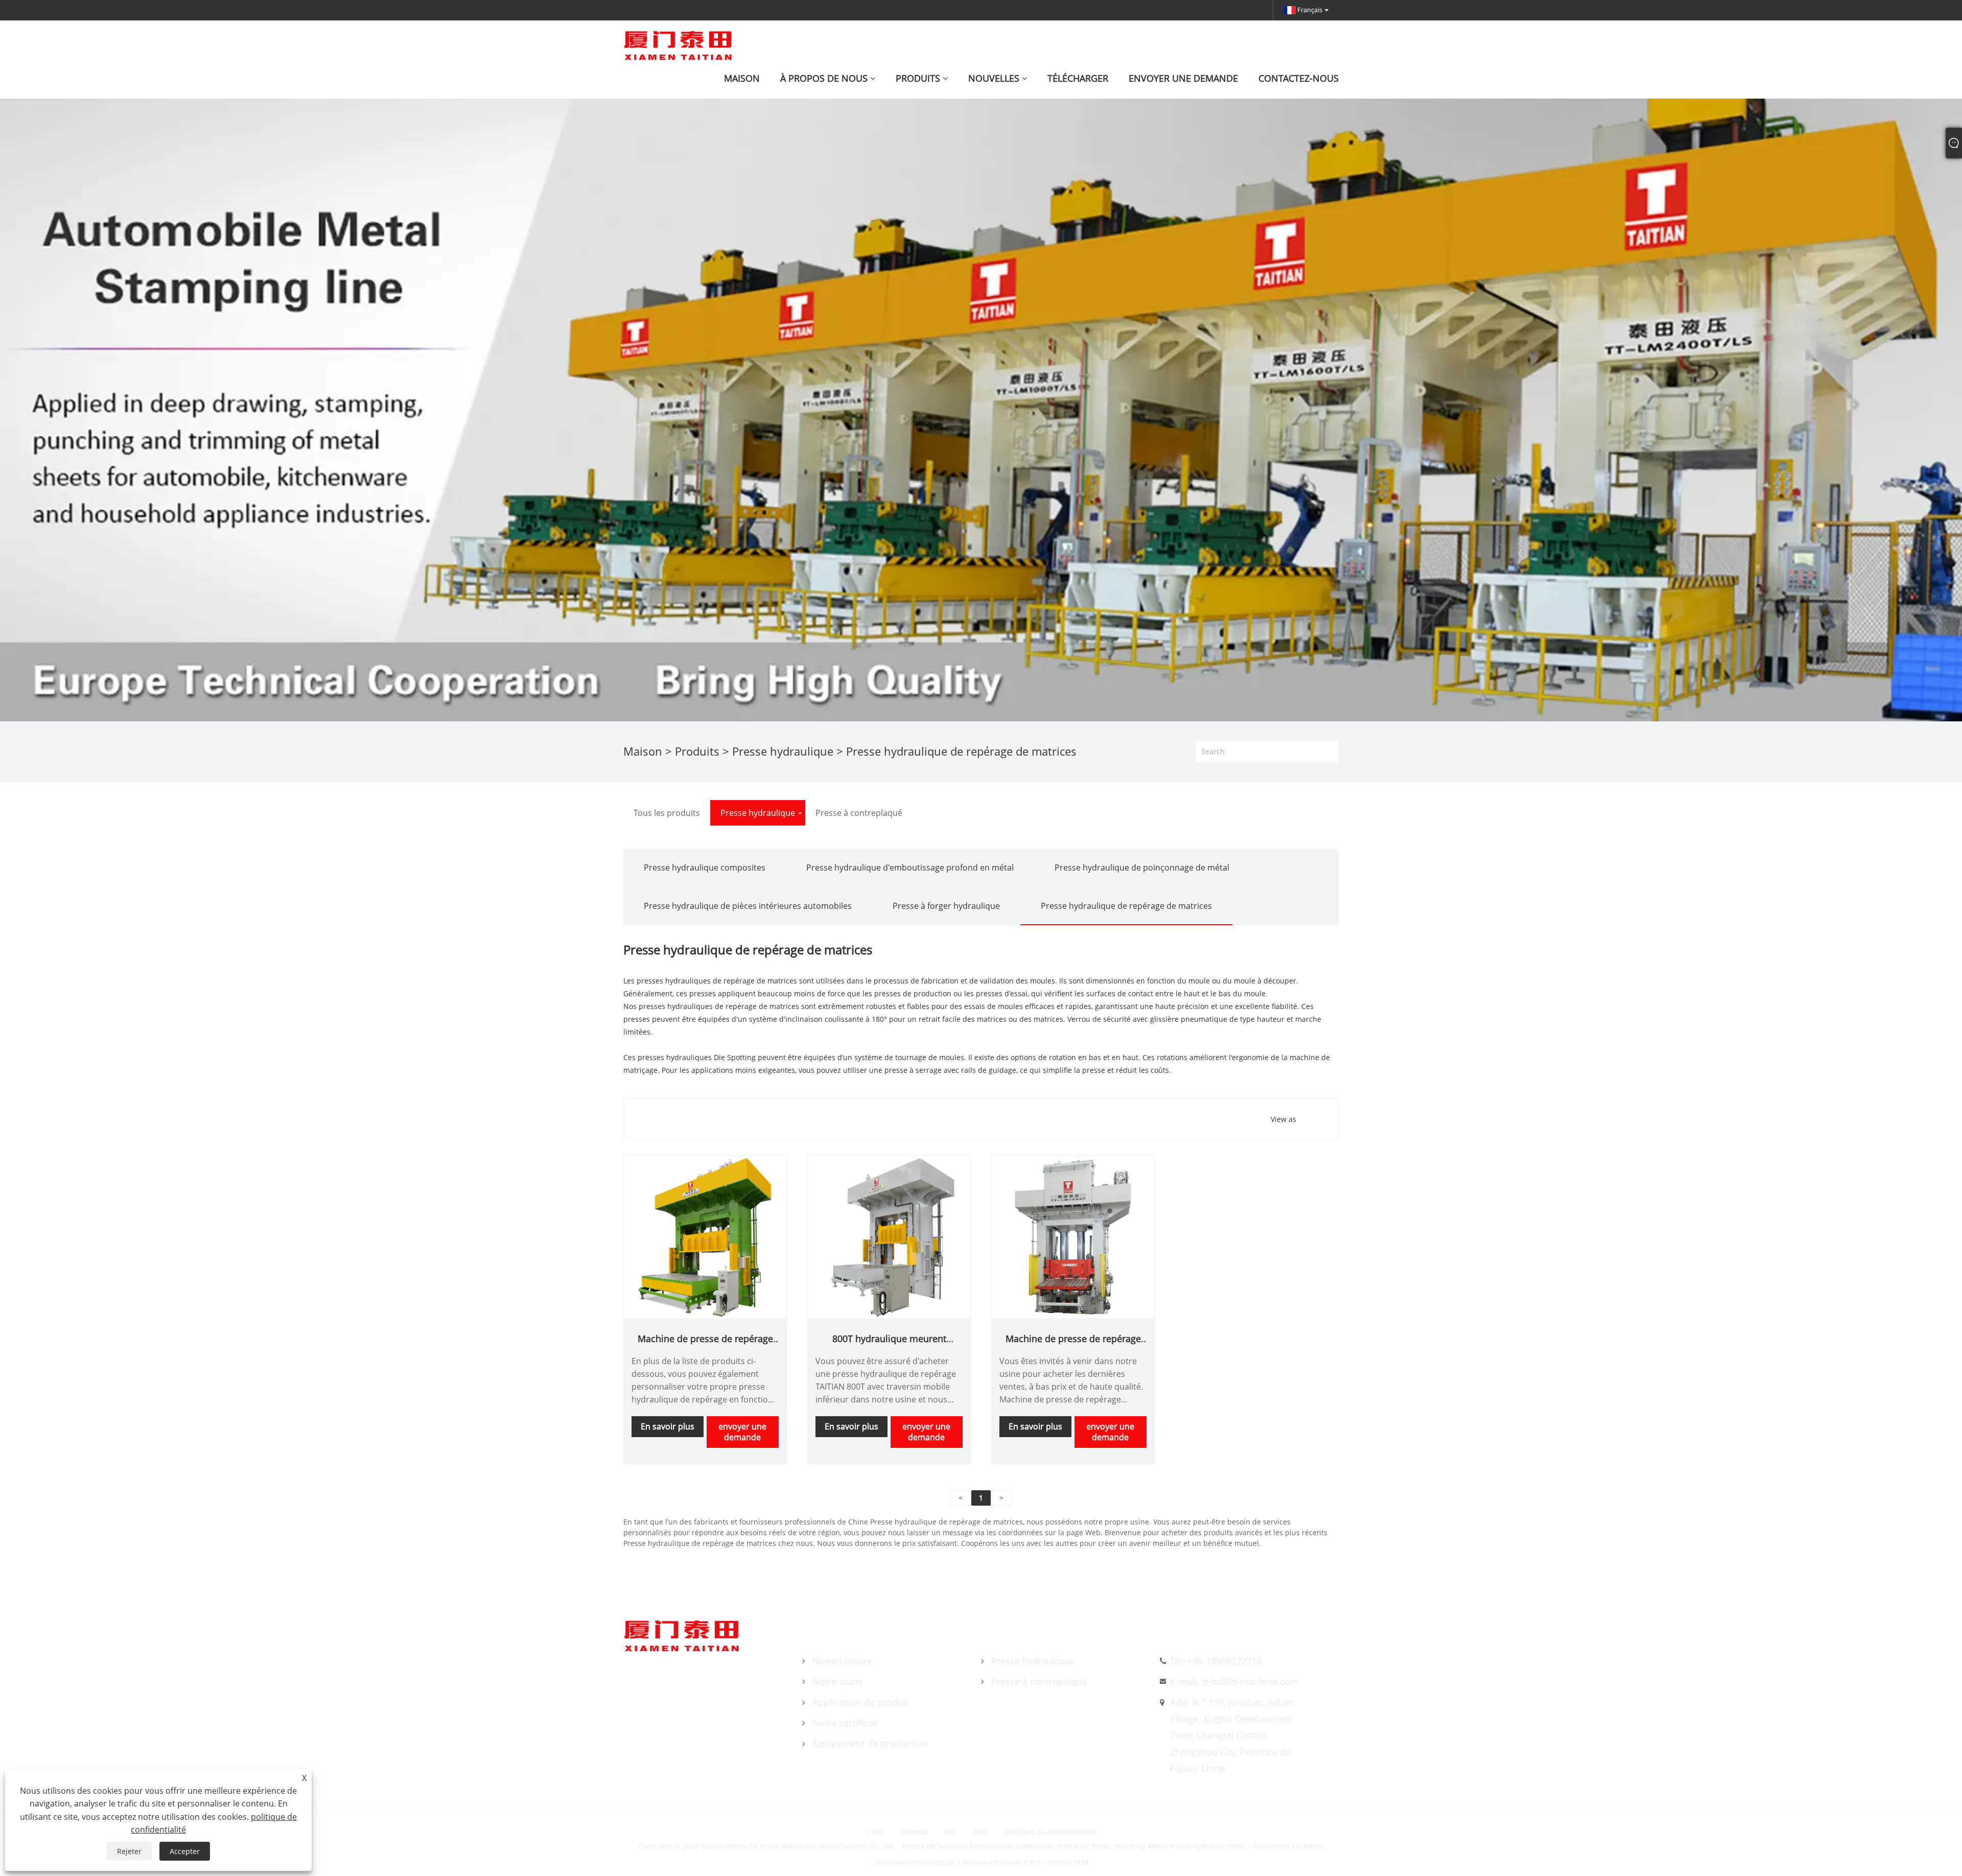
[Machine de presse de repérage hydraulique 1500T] (1073, 1237)
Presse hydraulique (783, 751)
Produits (697, 751)
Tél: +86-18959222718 (1216, 1661)
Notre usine (838, 1681)
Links (875, 1832)
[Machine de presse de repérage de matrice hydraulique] (705, 1237)
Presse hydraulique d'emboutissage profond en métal (910, 867)
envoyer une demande (742, 1432)
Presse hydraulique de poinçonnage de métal (1142, 867)
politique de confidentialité (1050, 1832)
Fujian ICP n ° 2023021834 (1045, 1862)
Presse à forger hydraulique (946, 906)
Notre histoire (842, 1661)
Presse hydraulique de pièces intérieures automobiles (748, 906)
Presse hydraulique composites (705, 867)
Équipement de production (870, 1743)
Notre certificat (845, 1723)
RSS (951, 1832)
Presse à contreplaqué (1039, 1681)
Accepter (185, 1851)
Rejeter (129, 1851)
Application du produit (861, 1702)
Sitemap (914, 1832)
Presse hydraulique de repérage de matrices (1126, 906)
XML (980, 1832)
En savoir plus (668, 1426)
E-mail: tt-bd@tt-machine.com (1234, 1681)
